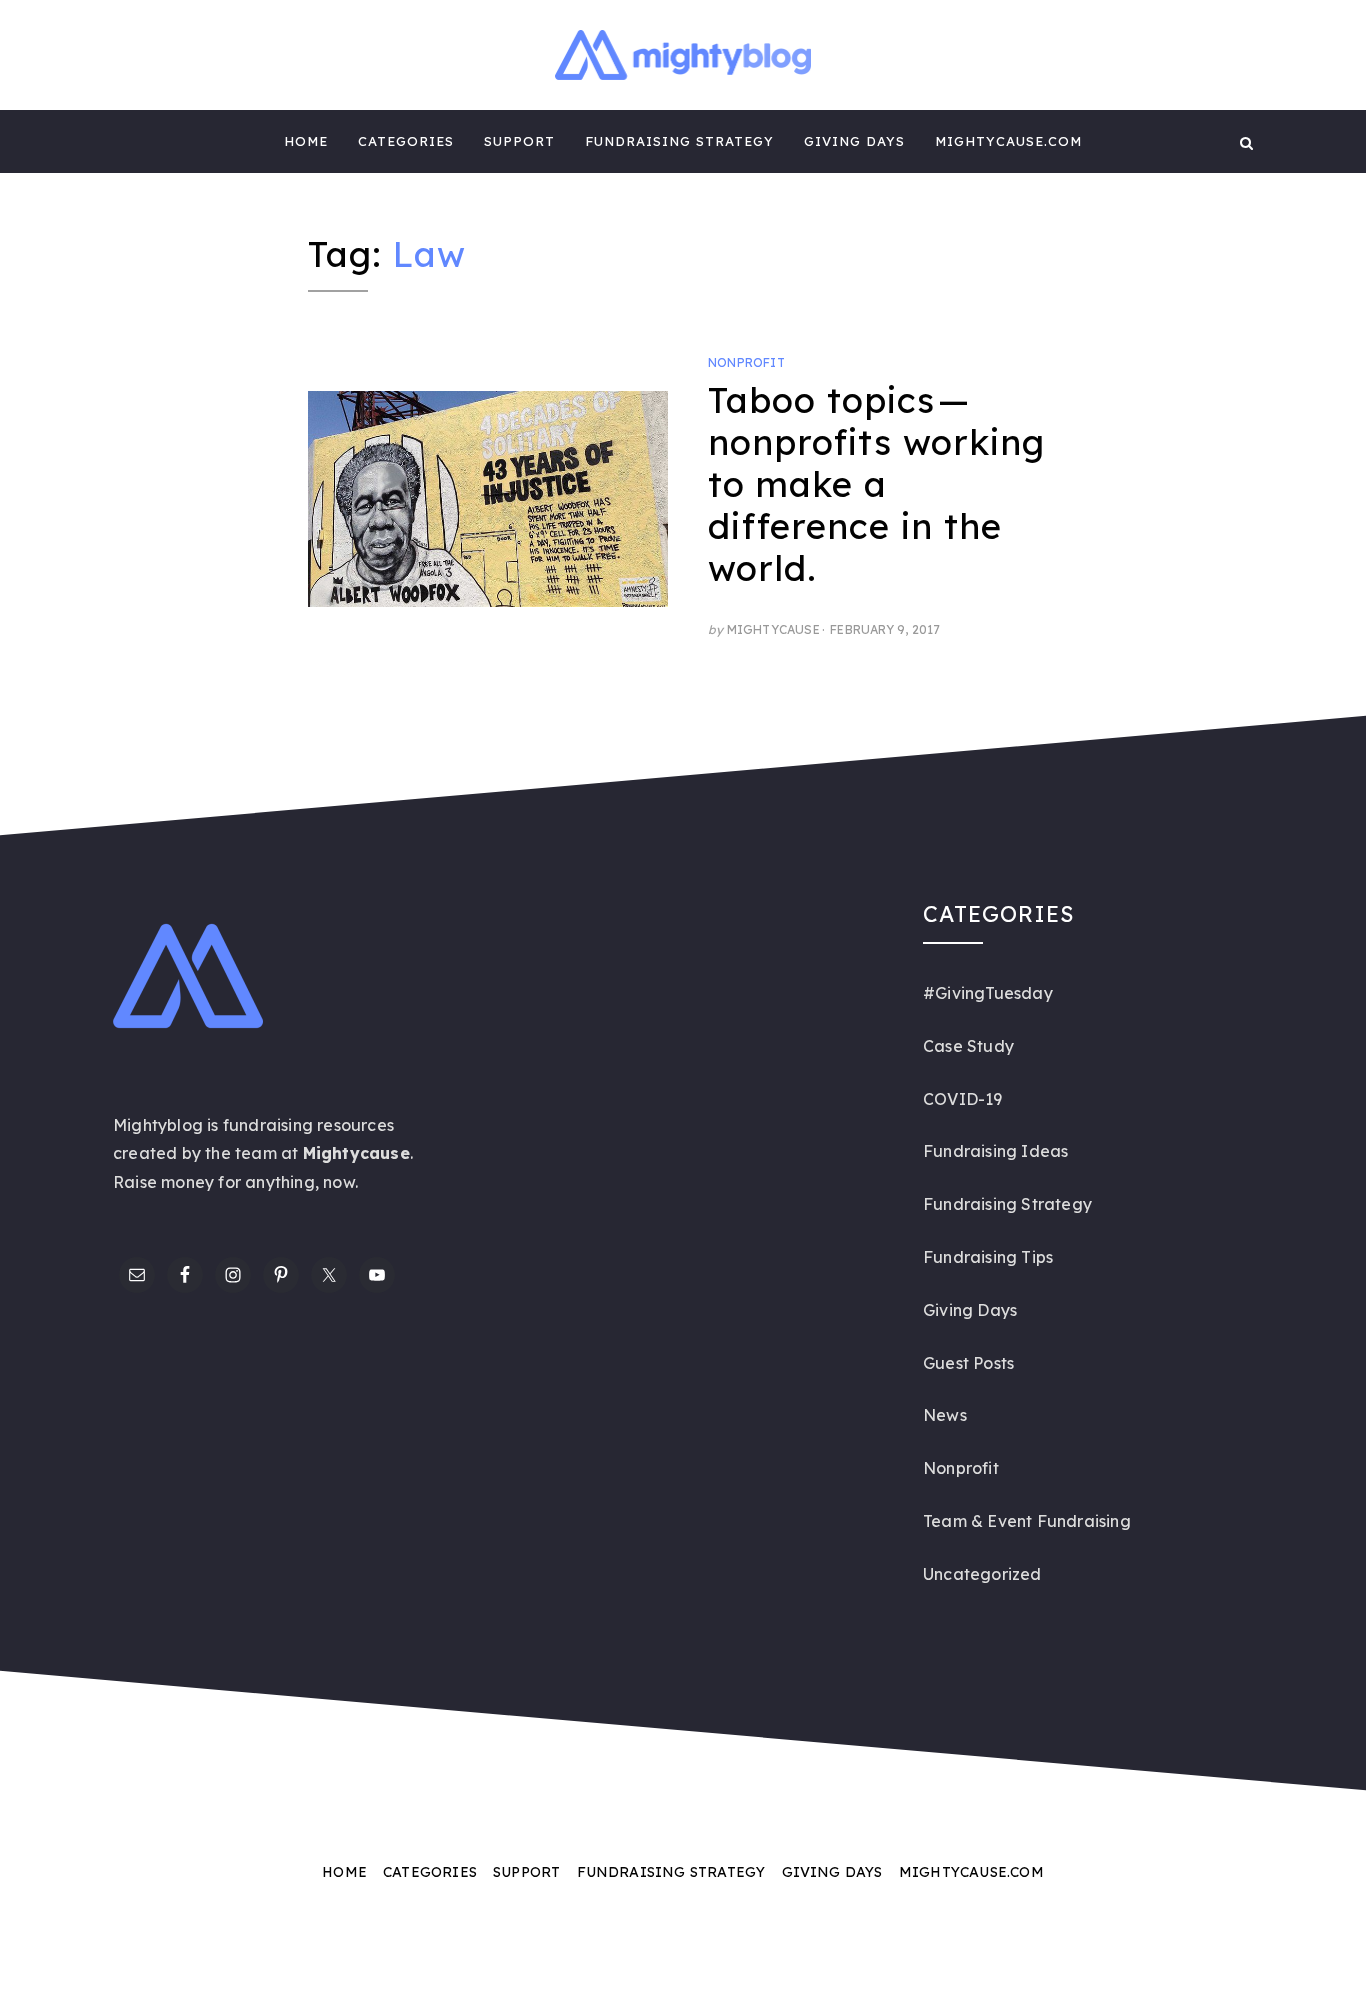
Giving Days (854, 141)
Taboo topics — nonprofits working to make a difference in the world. (876, 484)
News (945, 1415)
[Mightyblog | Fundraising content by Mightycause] (119, 141)
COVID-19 (963, 1099)
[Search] (1246, 141)
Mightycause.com (1008, 141)
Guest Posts (968, 1363)
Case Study (968, 1046)
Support (519, 141)
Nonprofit (746, 362)
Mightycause (773, 629)
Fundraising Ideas (995, 1151)
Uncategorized (982, 1574)
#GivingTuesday (988, 993)
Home (306, 141)
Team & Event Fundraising (1027, 1521)
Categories (406, 141)
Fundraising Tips (988, 1257)
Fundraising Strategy (679, 141)
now (339, 1182)
